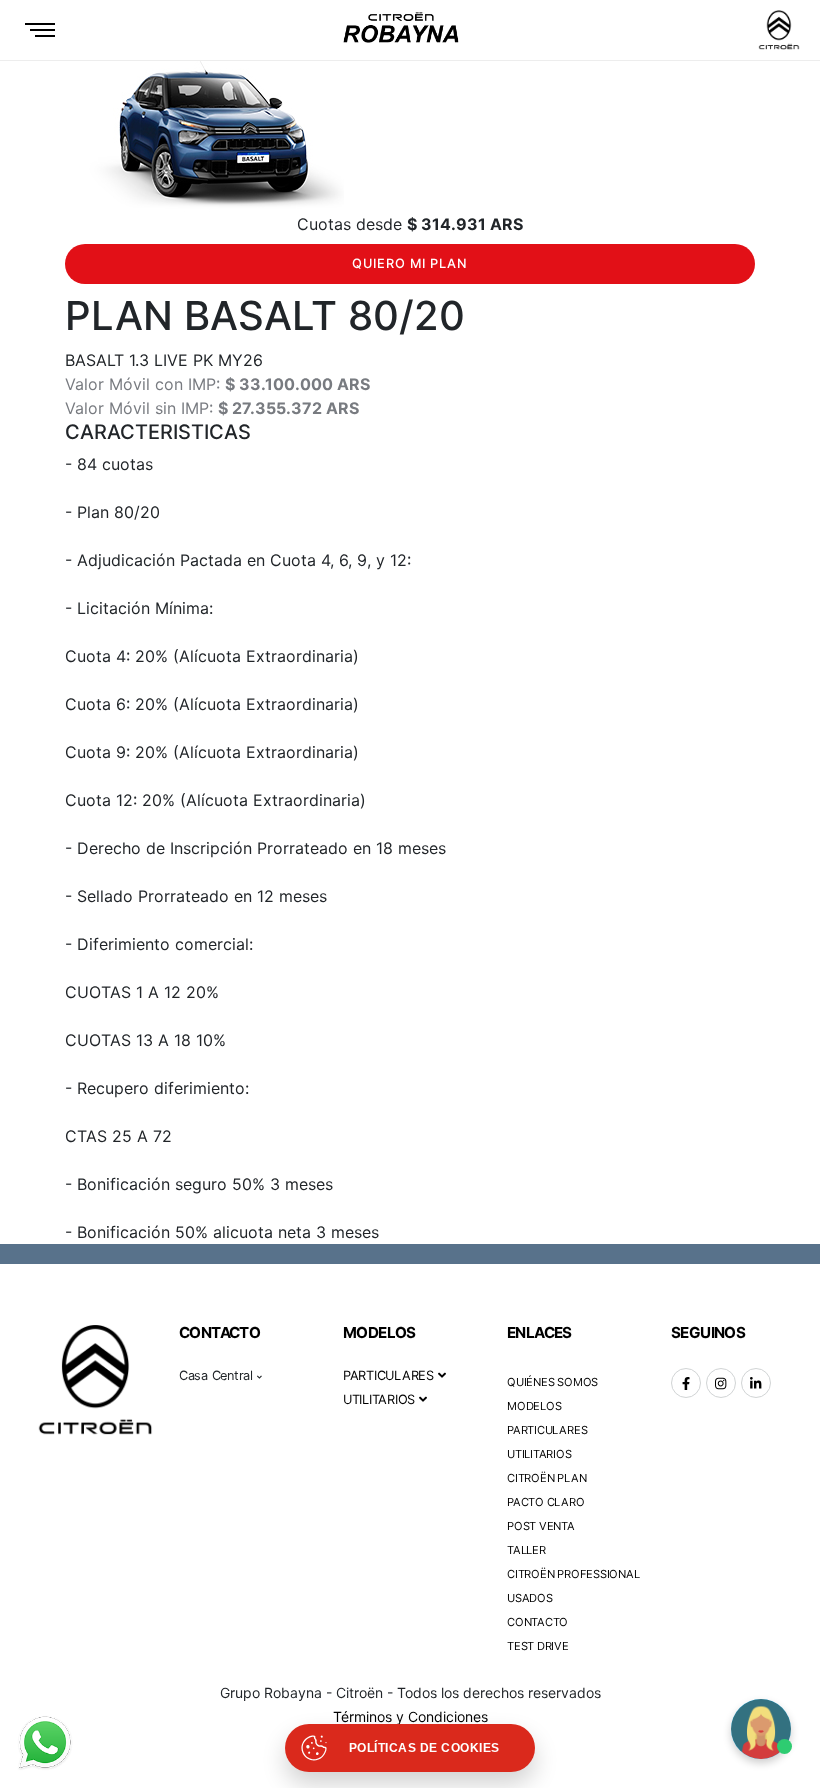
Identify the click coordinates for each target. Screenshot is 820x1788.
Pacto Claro (546, 1502)
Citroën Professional (573, 1574)
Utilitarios (539, 1454)
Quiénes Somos (552, 1382)
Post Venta (541, 1526)
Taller (526, 1550)
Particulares (547, 1430)
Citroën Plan (546, 1478)
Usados (530, 1598)
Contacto (537, 1622)
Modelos (534, 1406)
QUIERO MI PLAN (410, 263)
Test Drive (538, 1646)
